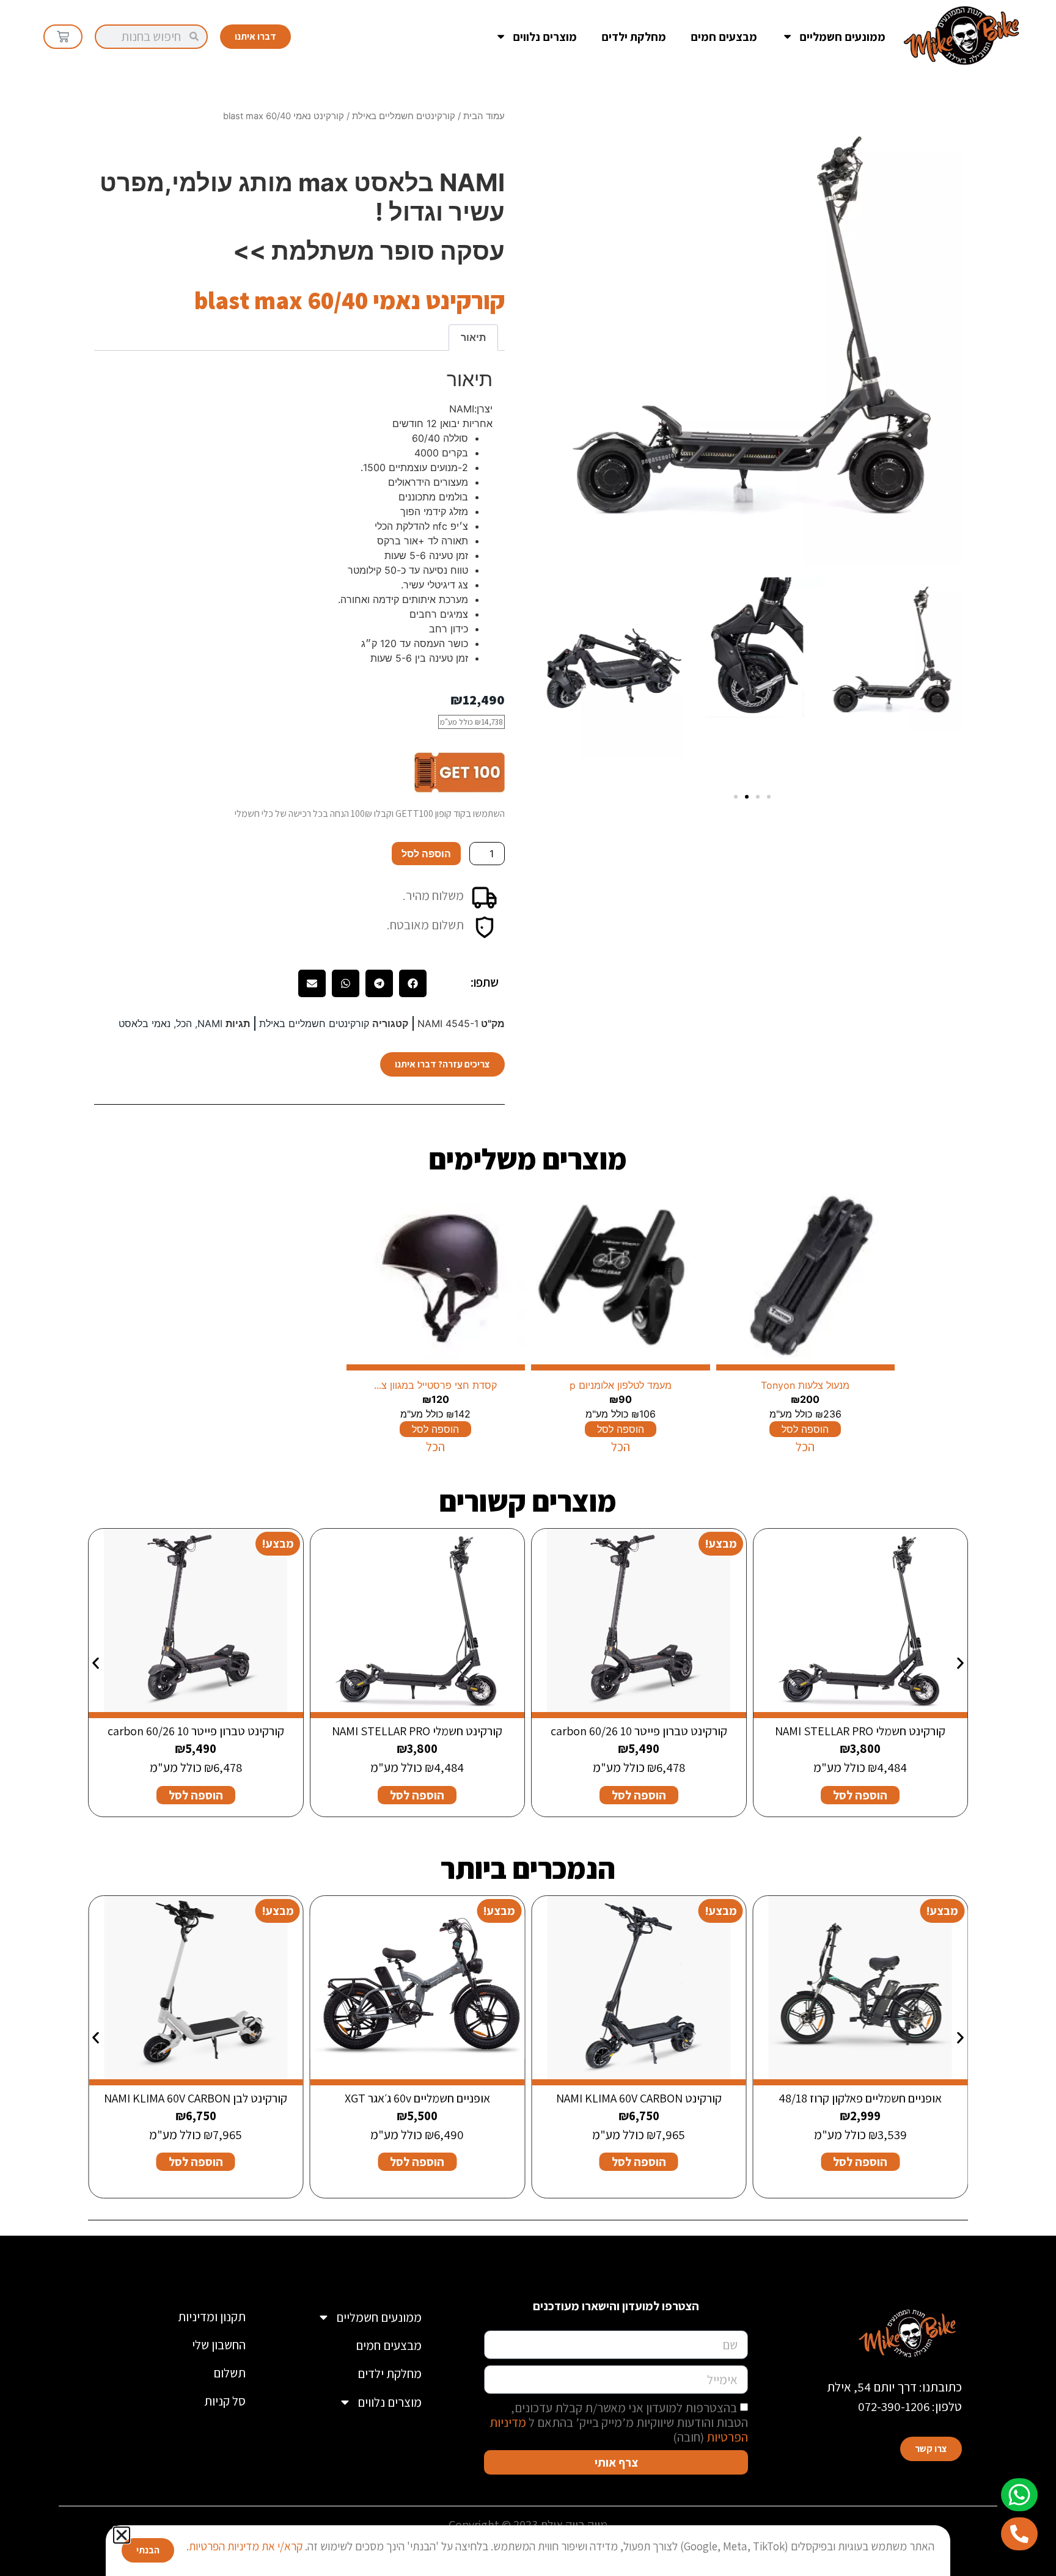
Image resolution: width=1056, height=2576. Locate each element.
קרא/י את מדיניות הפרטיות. (244, 2546)
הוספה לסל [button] (860, 1795)
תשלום (229, 2373)
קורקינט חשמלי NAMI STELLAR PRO (860, 1731)
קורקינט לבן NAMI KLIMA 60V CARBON (196, 2098)
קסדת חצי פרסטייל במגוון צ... (435, 1385)
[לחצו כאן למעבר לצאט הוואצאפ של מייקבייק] (1019, 2495)
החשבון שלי (219, 2345)
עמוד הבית (484, 116)
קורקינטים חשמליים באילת (404, 116)
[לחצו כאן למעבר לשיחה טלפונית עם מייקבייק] (1019, 2534)
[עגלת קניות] (63, 37)
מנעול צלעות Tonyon (805, 1385)
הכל (184, 1023)
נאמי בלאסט (145, 1023)
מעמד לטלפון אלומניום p (621, 1385)
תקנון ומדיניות (212, 2317)
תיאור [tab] (473, 337)
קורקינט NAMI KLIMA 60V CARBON (639, 2098)
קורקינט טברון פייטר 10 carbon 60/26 (639, 1731)
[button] (736, 797)
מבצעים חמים (724, 37)
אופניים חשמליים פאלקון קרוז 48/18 (860, 2098)
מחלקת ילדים (634, 37)
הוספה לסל (426, 854)
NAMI (210, 1023)
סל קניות (225, 2401)
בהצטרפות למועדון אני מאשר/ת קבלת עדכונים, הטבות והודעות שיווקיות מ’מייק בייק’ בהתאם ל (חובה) (619, 2422)
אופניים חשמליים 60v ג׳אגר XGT (417, 2098)
